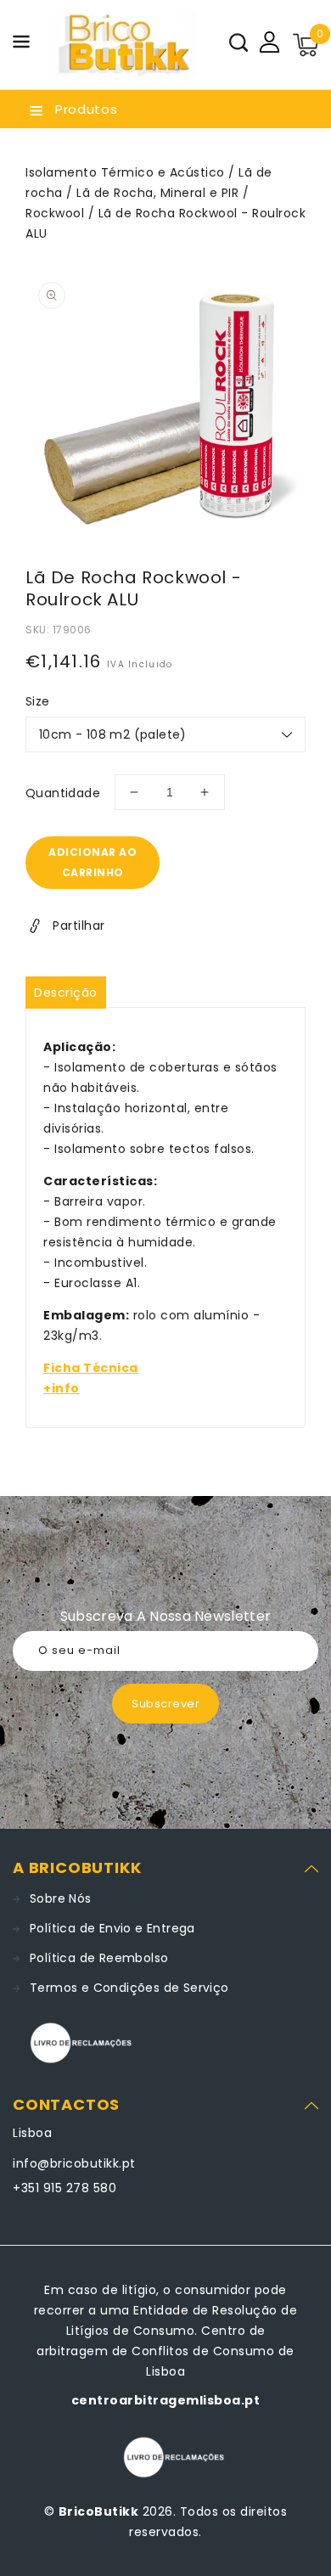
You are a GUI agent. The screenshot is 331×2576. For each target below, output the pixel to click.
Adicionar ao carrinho (93, 862)
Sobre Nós (61, 1898)
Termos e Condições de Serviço (129, 1988)
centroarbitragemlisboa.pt (166, 2400)
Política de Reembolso (99, 1958)
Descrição (66, 993)
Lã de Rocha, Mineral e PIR (157, 193)
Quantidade (63, 793)
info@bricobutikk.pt (74, 2163)
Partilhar (79, 925)
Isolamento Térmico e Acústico (125, 172)
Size (38, 701)
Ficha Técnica (91, 1368)
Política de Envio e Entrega (112, 1928)
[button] (21, 45)
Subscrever (165, 1704)
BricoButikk (99, 2511)
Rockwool (55, 213)
